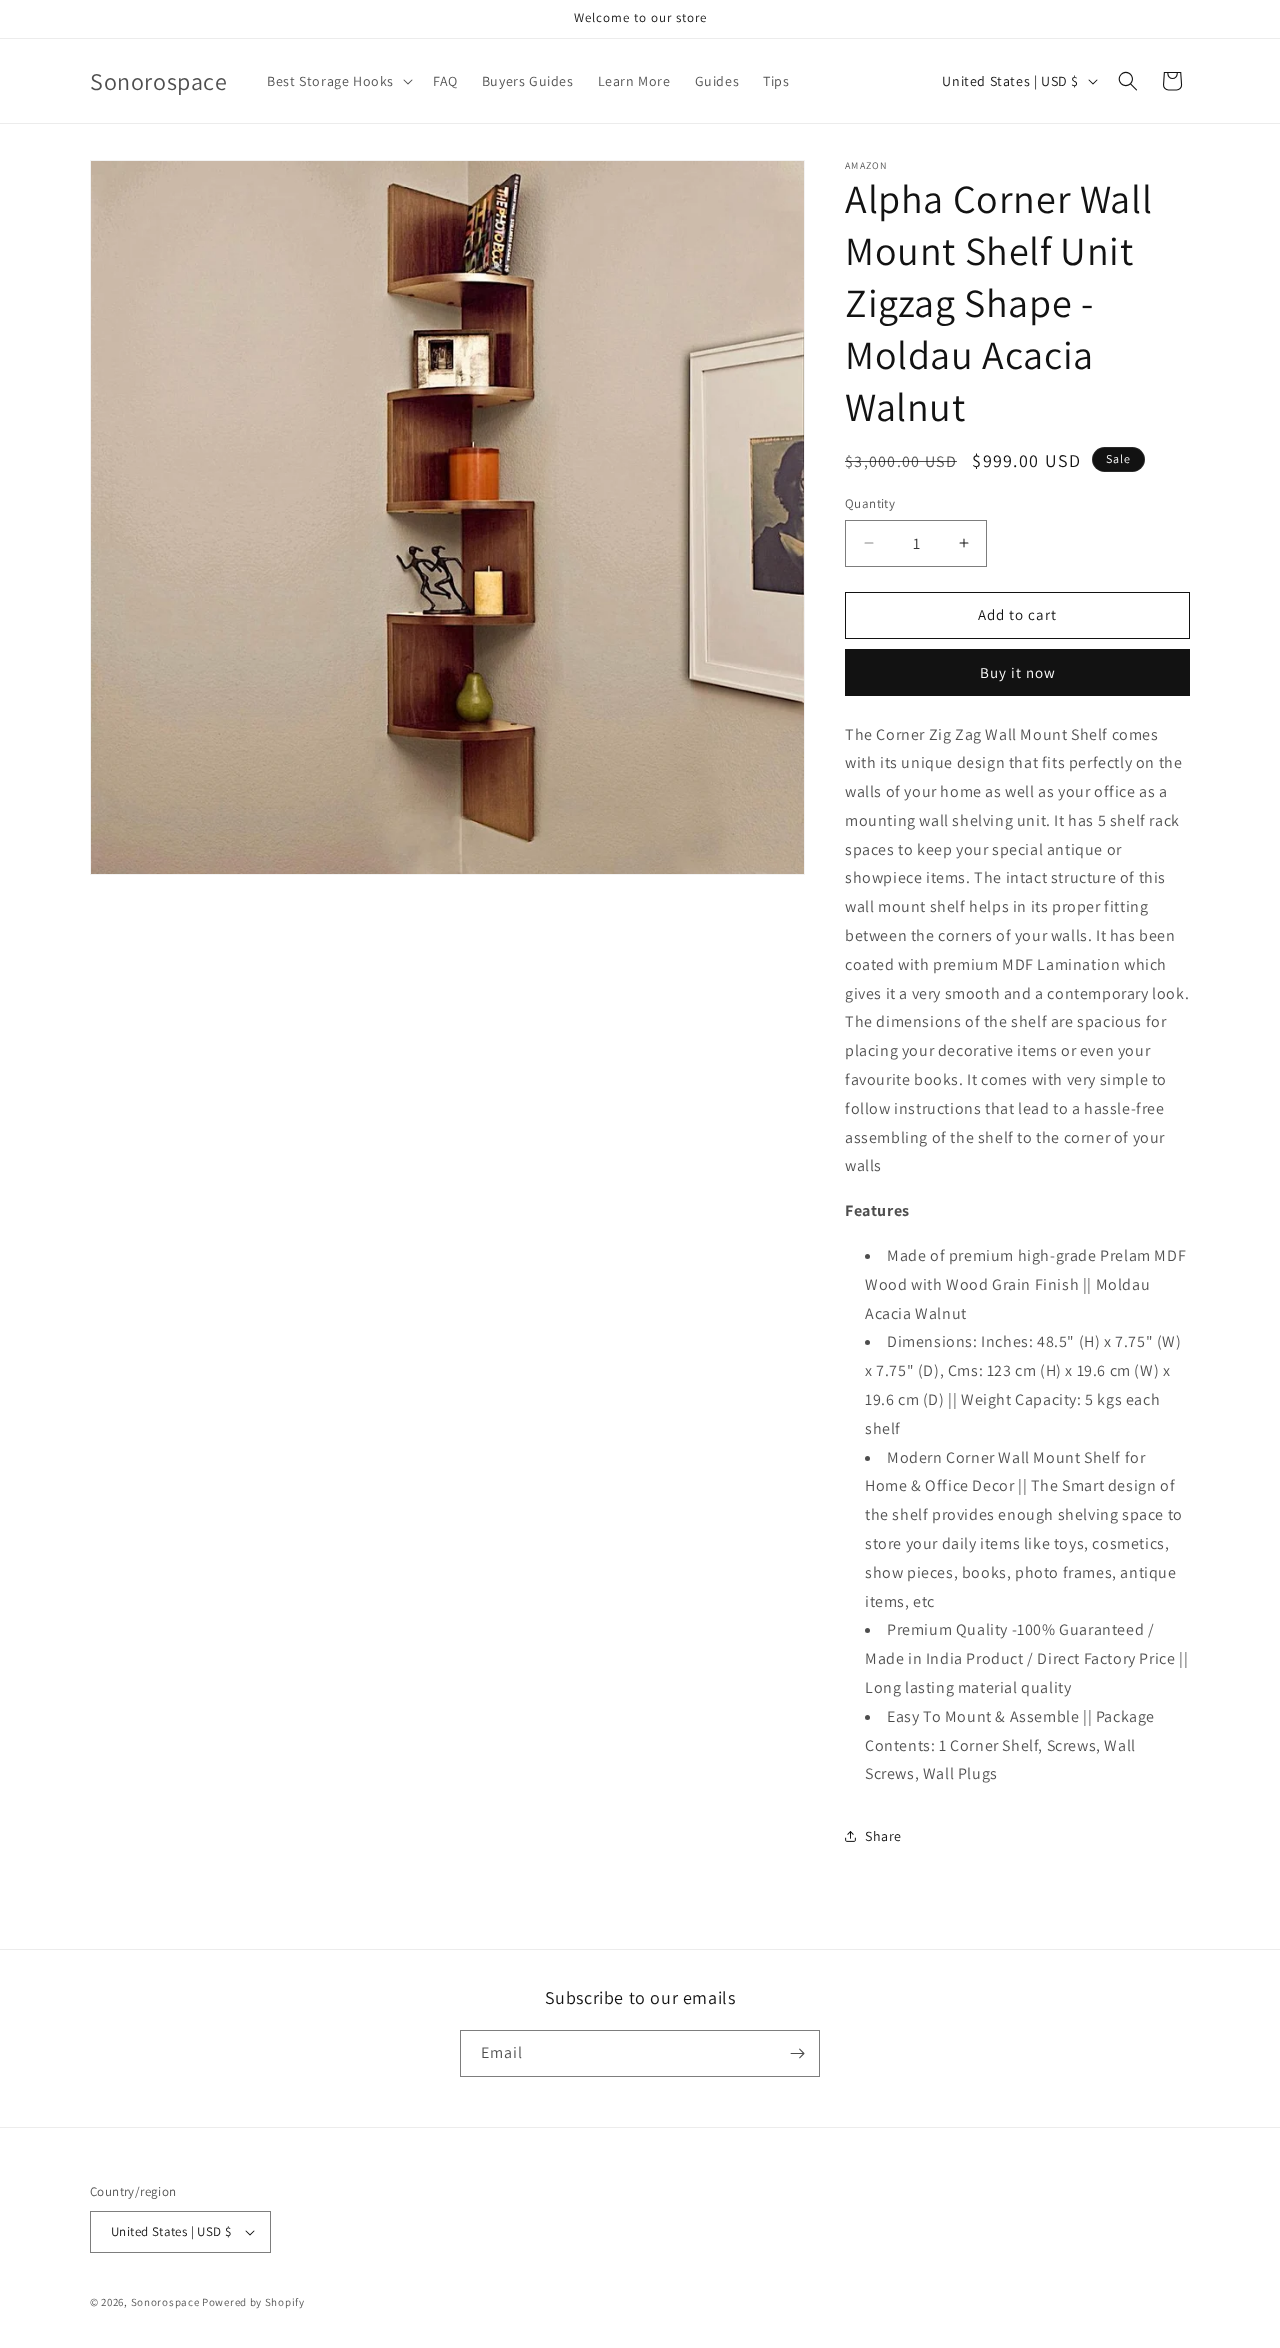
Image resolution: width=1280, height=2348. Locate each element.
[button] (338, 81)
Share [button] (883, 1836)
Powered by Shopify (253, 2302)
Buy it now (1018, 672)
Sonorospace (165, 2302)
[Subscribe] (797, 2053)
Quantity (870, 503)
